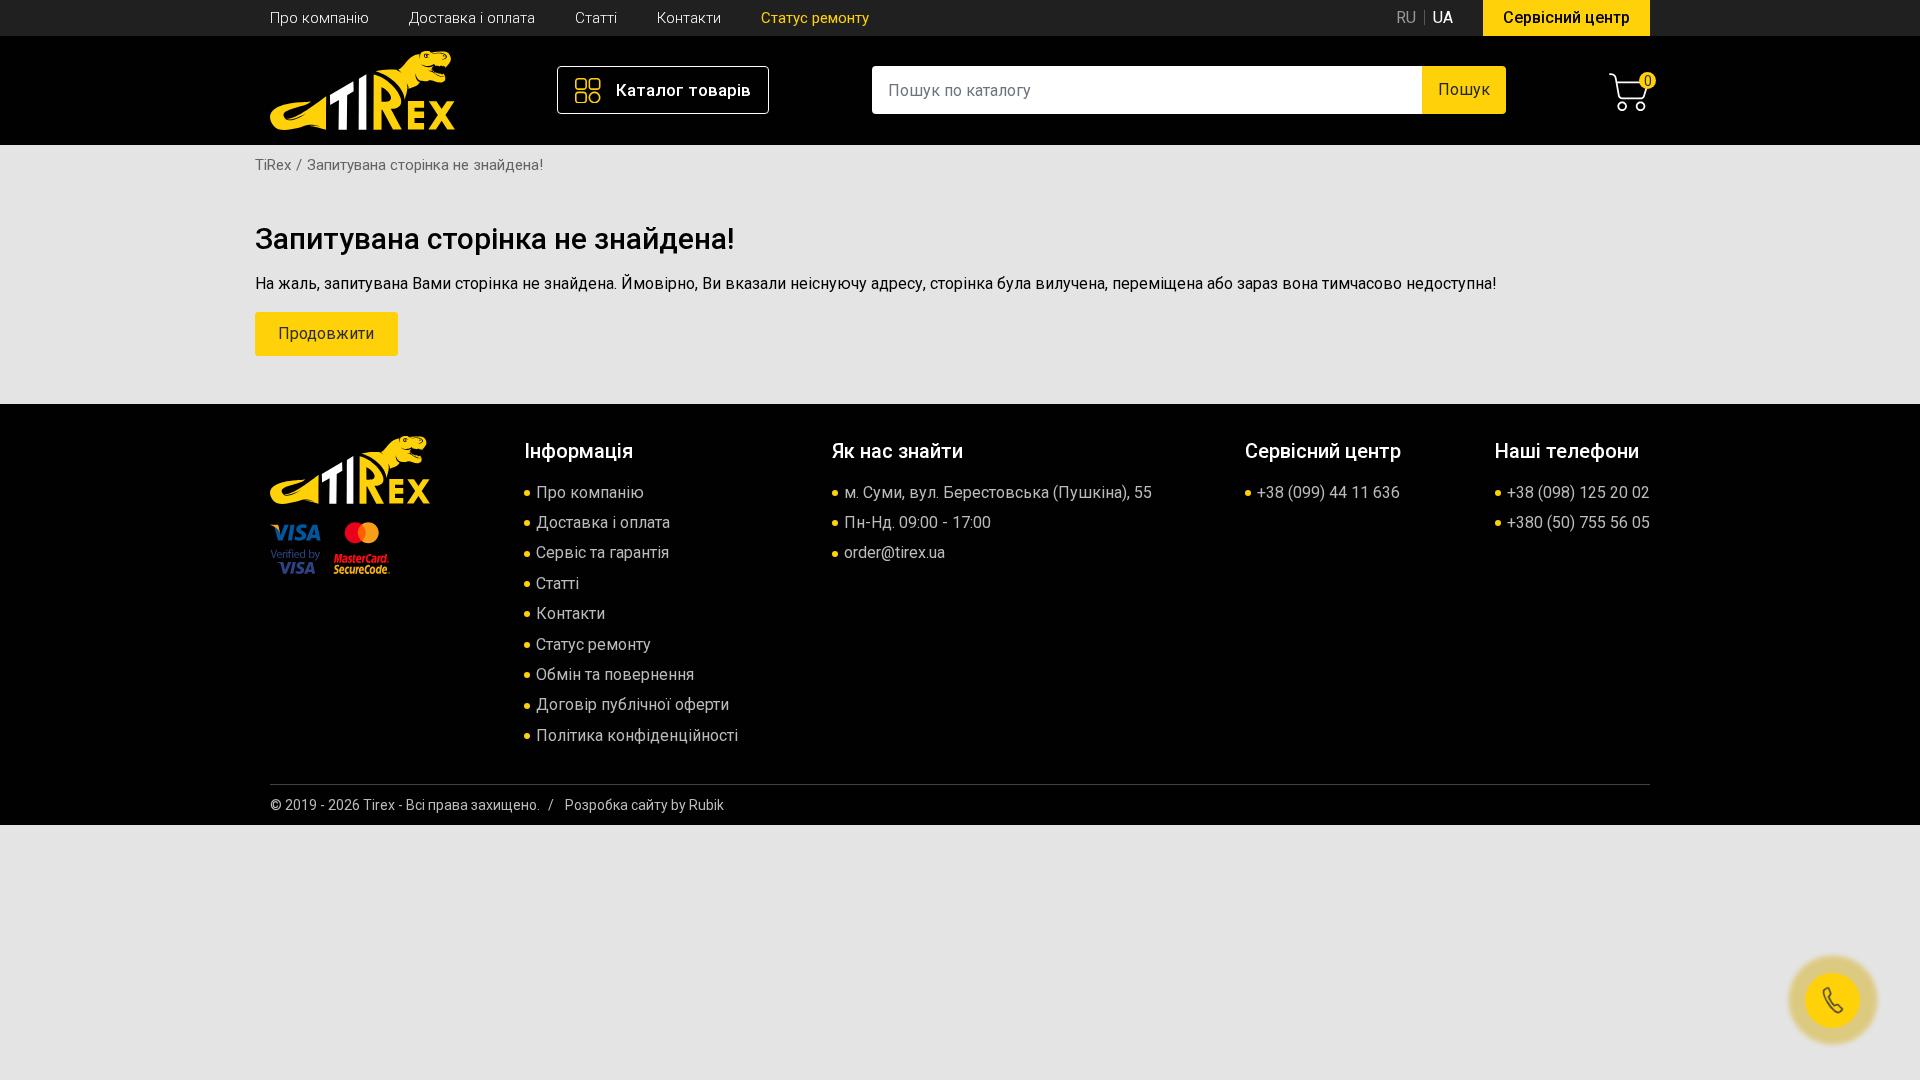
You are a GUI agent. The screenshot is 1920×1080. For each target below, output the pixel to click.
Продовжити (326, 333)
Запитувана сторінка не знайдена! (425, 165)
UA (1443, 17)
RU (1406, 17)
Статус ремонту (815, 18)
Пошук (1464, 89)
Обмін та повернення (615, 674)
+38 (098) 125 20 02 (1578, 492)
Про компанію (319, 18)
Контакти (689, 18)
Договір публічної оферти (632, 704)
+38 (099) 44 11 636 (1328, 492)
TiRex (273, 165)
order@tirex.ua (894, 552)
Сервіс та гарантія (602, 552)
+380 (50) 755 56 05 (1578, 522)
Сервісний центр (1566, 17)
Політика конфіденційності (637, 735)
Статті (596, 18)
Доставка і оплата (472, 18)
